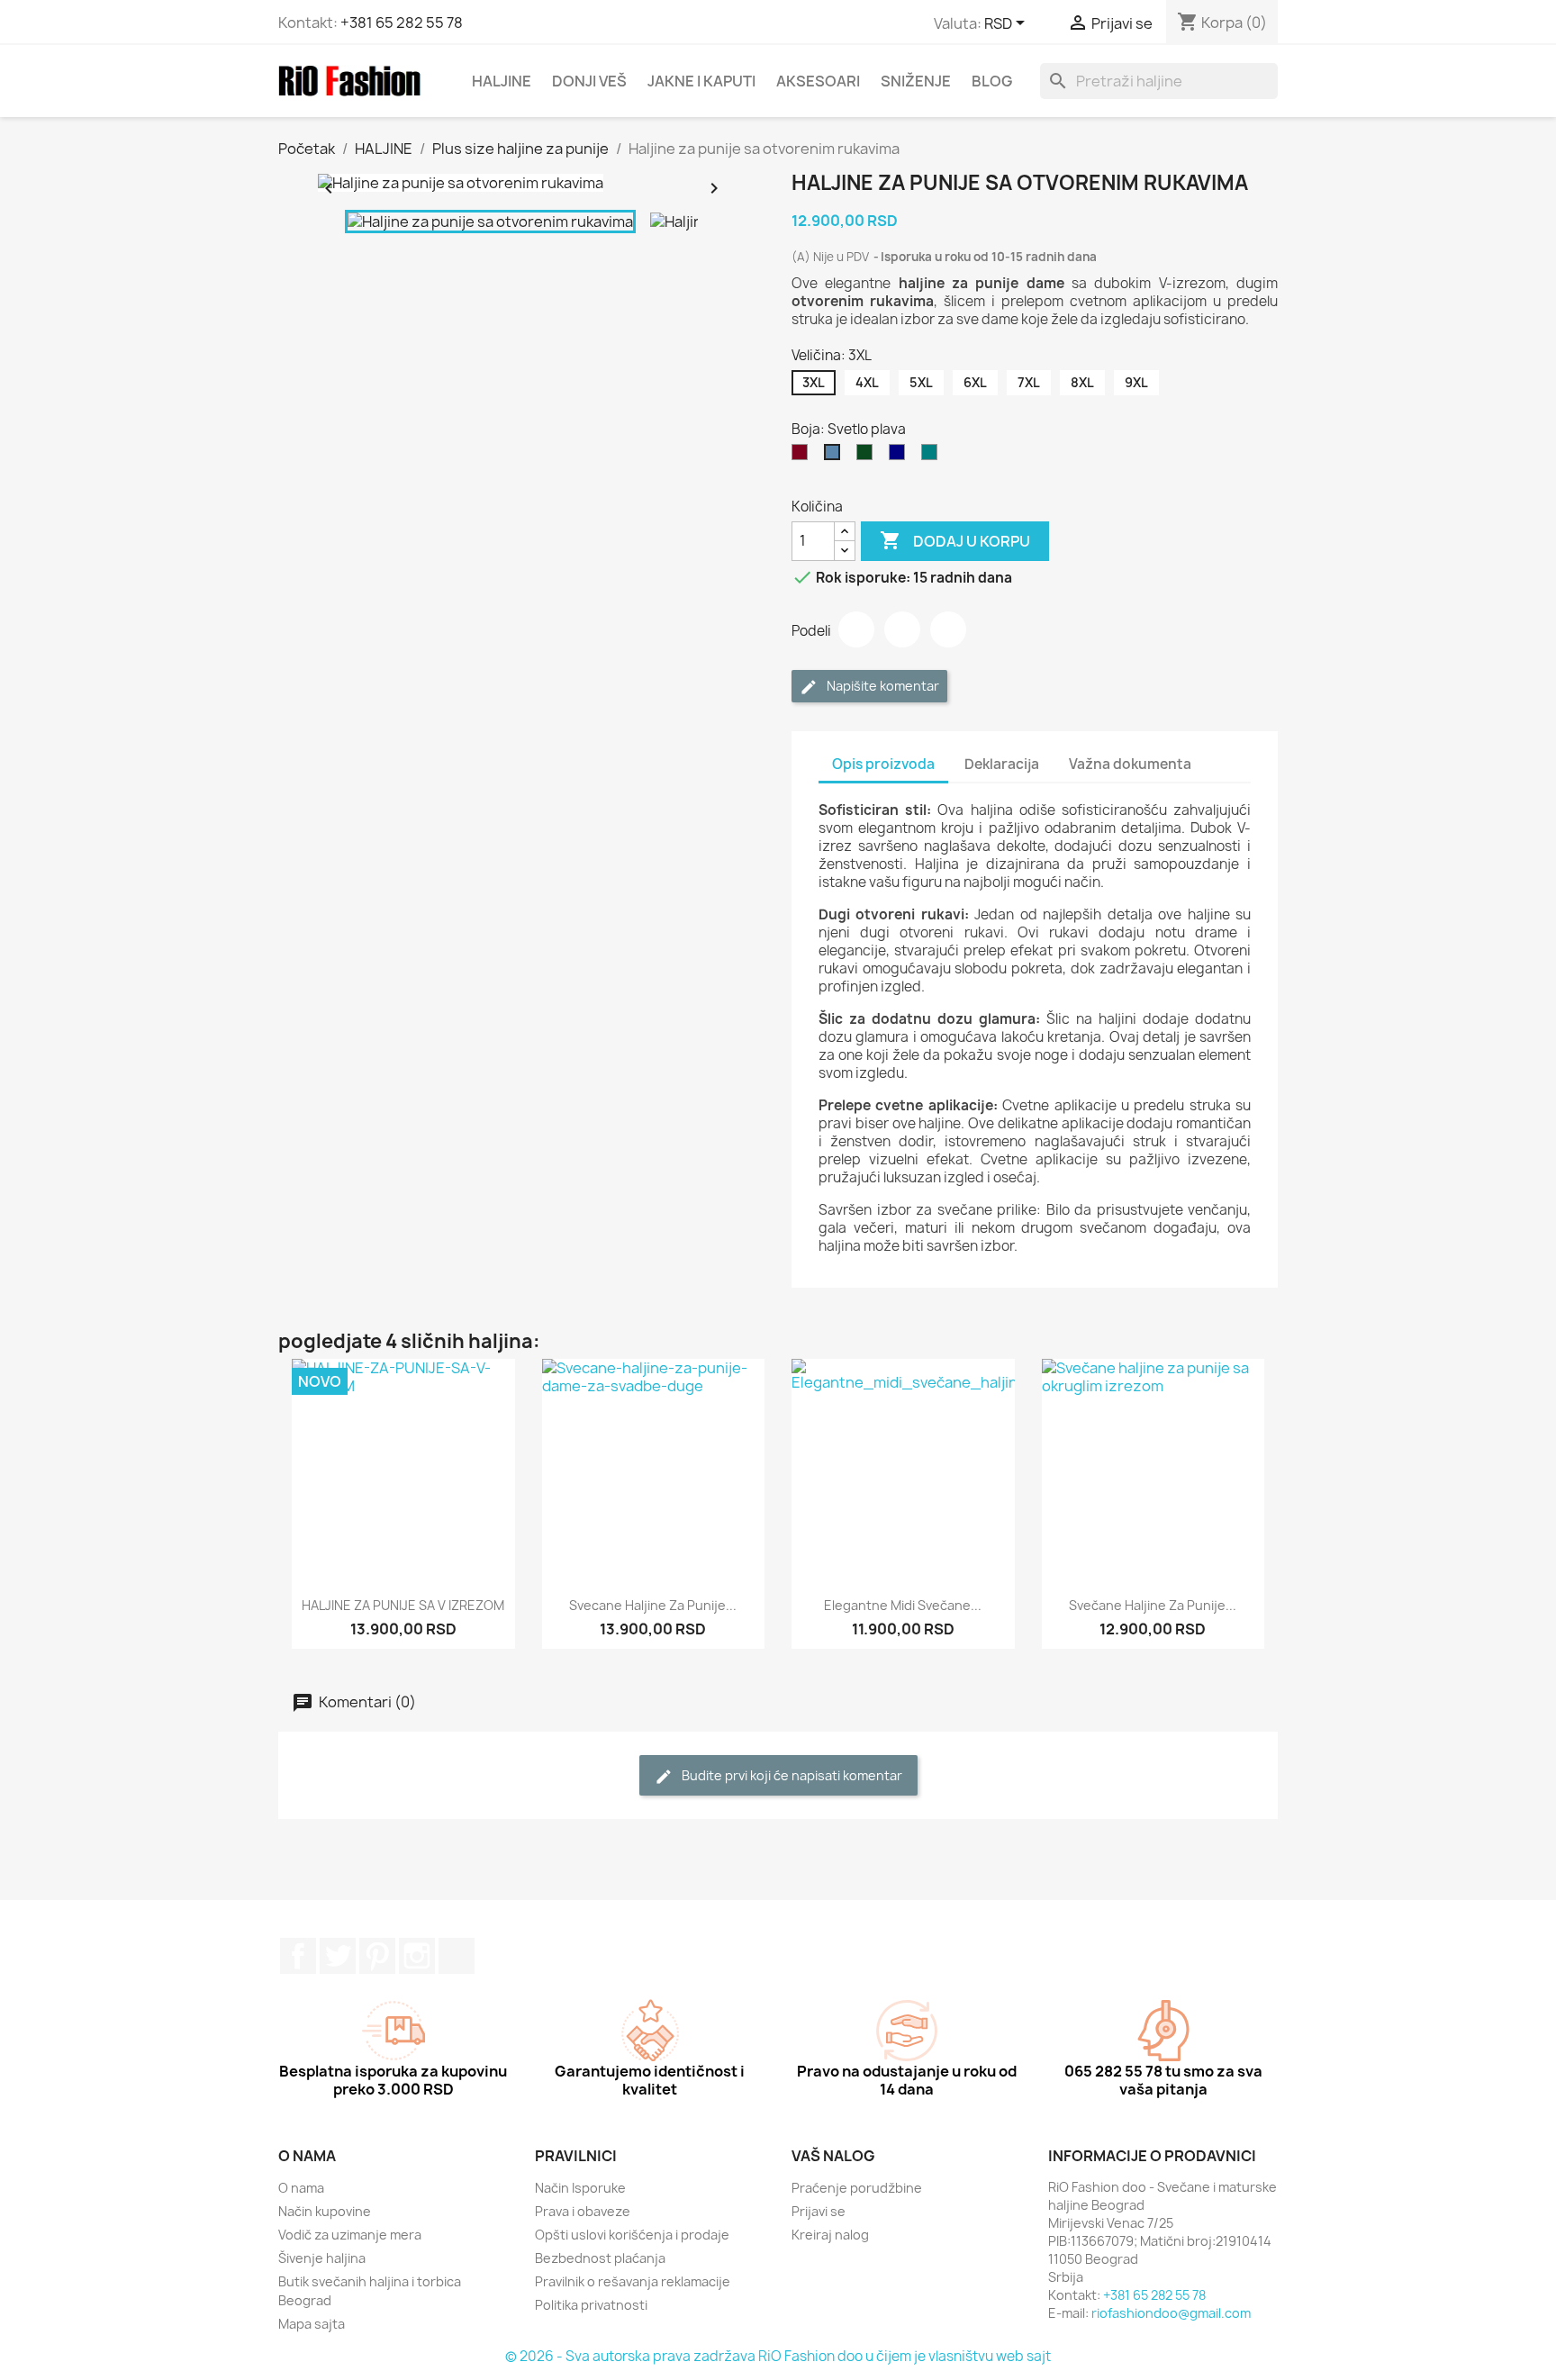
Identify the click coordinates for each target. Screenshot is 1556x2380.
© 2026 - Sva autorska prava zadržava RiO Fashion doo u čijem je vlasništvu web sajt (778, 2356)
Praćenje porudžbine (857, 2188)
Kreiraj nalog (830, 2235)
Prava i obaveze (583, 2211)
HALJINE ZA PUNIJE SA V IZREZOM (403, 1605)
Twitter (338, 1956)
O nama (301, 2188)
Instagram (417, 1956)
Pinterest (948, 629)
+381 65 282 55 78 (402, 23)
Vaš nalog (833, 2156)
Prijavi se (819, 2211)
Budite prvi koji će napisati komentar (791, 1775)
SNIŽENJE (916, 81)
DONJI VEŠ (589, 81)
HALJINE (502, 81)
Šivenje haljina (322, 2258)
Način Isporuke (580, 2188)
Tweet (902, 629)
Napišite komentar (882, 686)
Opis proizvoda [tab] (883, 764)
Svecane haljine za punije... (653, 1605)
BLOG (992, 81)
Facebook (298, 1956)
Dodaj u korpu (955, 540)
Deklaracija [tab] (1002, 764)
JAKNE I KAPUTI (701, 81)
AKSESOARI (818, 81)
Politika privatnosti (591, 2305)
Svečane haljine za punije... (1153, 1605)
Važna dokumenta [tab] (1130, 764)
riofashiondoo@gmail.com (1171, 2313)
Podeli (856, 629)
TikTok (457, 1956)
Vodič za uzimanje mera (350, 2235)
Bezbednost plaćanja (600, 2258)
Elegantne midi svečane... (903, 1605)
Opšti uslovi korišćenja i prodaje (632, 2235)
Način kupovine (325, 2211)
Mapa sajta (312, 2324)
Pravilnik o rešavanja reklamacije (633, 2281)
